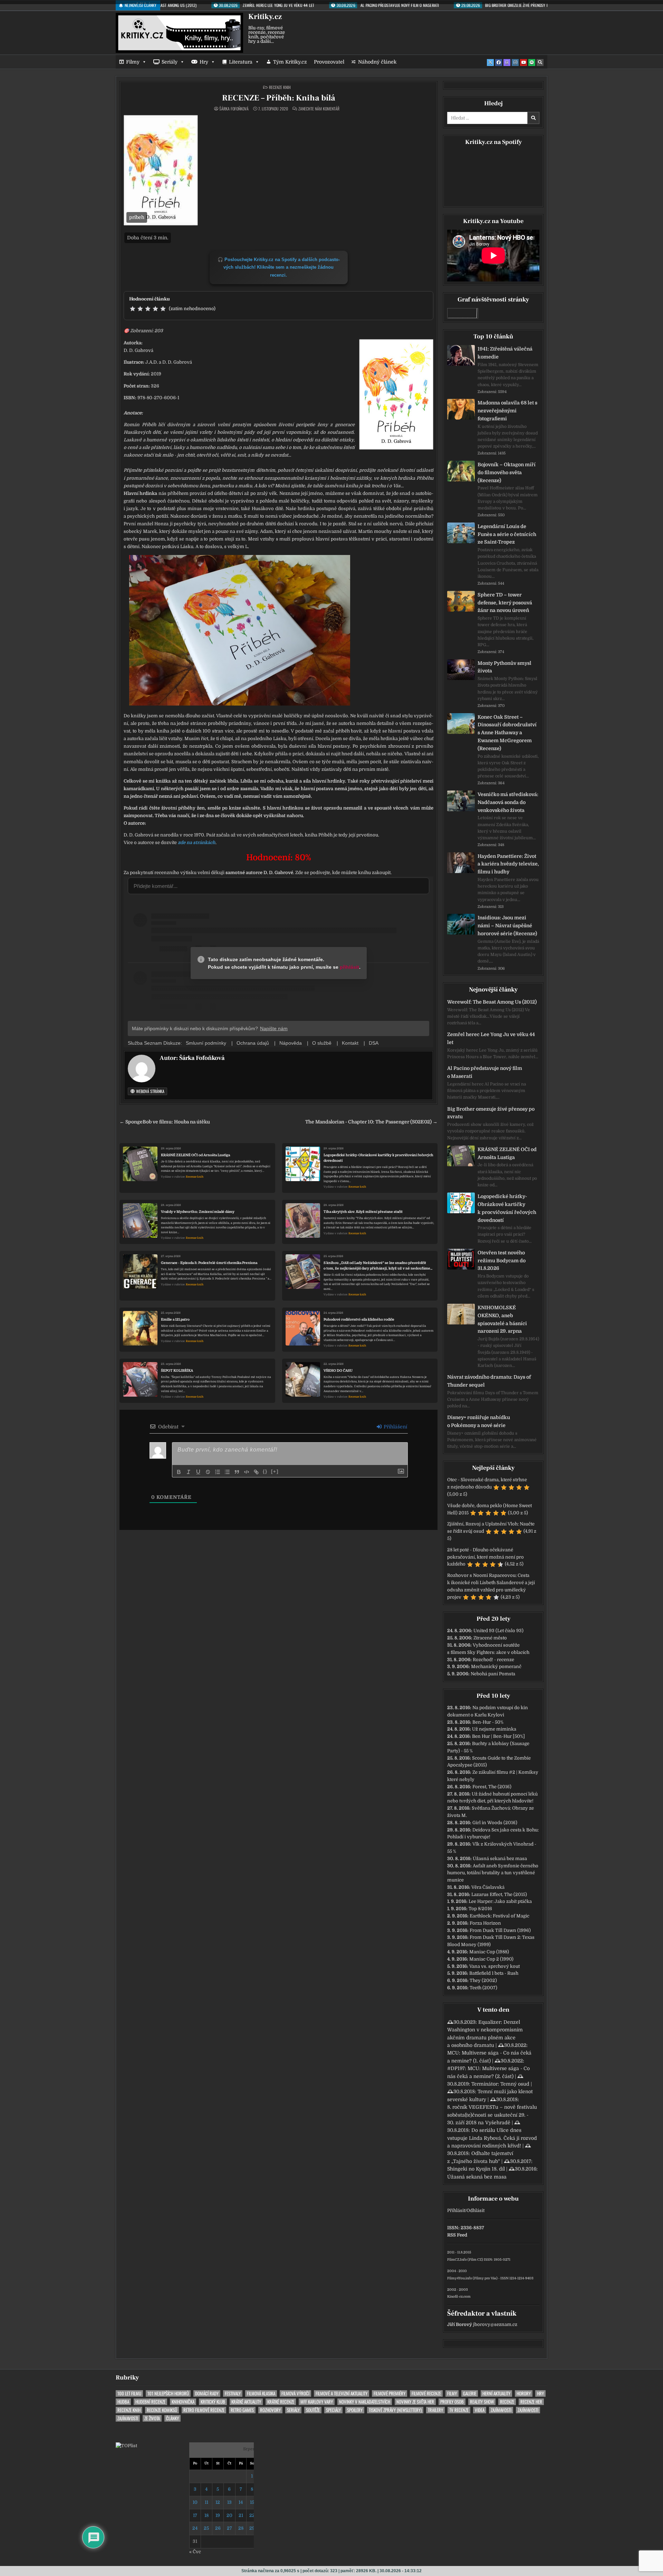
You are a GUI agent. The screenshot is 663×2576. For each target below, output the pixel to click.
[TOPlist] (126, 2446)
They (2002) (483, 1980)
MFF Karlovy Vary (317, 2402)
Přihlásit (456, 2210)
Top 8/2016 (480, 1909)
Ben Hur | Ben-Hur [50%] (498, 1736)
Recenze (507, 2402)
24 (195, 2528)
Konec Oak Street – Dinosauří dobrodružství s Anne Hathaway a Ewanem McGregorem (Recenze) (507, 733)
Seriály (170, 62)
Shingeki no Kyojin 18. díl (476, 2169)
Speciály (333, 2410)
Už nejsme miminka (494, 1729)
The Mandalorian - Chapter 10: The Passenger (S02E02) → (371, 1122)
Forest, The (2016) (492, 1787)
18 (206, 2515)
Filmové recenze (426, 2393)
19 (218, 2515)
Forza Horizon (485, 1923)
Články (172, 2418)
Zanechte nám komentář (319, 109)
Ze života (152, 2418)
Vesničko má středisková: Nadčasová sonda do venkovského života (508, 802)
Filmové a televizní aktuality (342, 2393)
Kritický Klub (213, 2402)
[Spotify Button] (532, 63)
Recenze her (531, 2402)
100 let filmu (129, 2393)
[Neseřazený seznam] (227, 1472)
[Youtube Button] (523, 63)
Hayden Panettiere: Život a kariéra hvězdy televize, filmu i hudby (508, 864)
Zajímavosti (501, 2410)
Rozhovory (270, 2410)
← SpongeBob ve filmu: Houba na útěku (165, 1122)
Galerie (470, 2393)
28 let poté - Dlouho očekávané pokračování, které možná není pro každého (486, 1557)
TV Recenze (459, 2410)
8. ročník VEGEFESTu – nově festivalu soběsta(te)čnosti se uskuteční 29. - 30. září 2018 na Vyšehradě (492, 2115)
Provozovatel (329, 62)
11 (206, 2502)
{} (265, 1471)
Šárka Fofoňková (234, 109)
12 (218, 2502)
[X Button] (490, 63)
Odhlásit (475, 2210)
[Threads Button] (507, 63)
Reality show (482, 2402)
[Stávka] (208, 1472)
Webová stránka (150, 1091)
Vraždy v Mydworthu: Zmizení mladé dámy (198, 1212)
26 (218, 2528)
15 (252, 2502)
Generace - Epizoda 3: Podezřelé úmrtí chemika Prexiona (209, 1263)
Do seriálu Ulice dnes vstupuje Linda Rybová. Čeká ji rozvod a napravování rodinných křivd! (492, 2138)
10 (195, 2502)
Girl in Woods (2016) (495, 1823)
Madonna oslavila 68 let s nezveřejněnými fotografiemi (507, 411)
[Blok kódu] (247, 1472)
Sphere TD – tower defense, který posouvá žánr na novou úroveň (505, 603)
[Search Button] (540, 63)
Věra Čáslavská (488, 1887)
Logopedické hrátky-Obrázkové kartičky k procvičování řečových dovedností (378, 1158)
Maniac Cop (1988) (489, 1952)
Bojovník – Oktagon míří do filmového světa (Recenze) (507, 472)
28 (241, 2528)
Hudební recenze (150, 2402)
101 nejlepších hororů (168, 2393)
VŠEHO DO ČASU (338, 1371)
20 (229, 2515)
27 (229, 2528)
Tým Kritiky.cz (290, 62)
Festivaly (233, 2393)
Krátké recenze (281, 2402)
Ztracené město (490, 1638)
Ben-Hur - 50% (488, 1722)
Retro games (242, 2410)
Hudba (123, 2402)
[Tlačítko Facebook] (499, 63)
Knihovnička (183, 2402)
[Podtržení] (198, 1472)
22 (252, 2515)
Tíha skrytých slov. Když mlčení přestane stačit (363, 1212)
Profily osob (452, 2402)
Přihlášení (395, 1427)
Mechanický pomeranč (496, 1667)
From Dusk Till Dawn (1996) (500, 1930)
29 (252, 2528)
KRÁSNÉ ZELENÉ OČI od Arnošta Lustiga (195, 1155)
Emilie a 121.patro (175, 1319)
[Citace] (237, 1472)
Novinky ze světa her (415, 2402)
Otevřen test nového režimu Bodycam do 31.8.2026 (502, 1261)
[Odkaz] (256, 1472)
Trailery (435, 2410)
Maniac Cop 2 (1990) (491, 1959)
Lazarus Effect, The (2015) (499, 1894)
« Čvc (195, 2552)
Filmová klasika (261, 2393)
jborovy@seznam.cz (495, 2324)
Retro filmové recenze (204, 2410)
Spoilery (355, 2410)
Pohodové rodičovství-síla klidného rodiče (359, 1319)
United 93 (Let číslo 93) (498, 1631)
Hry (204, 62)
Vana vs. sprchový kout (494, 1966)
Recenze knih (280, 87)
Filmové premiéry (390, 2393)
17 (195, 2515)
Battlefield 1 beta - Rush (494, 1973)
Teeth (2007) (483, 1988)
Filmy (133, 62)
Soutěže (313, 2410)
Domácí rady (207, 2393)
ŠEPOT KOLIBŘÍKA (177, 1371)
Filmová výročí (295, 2393)
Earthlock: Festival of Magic (499, 1916)
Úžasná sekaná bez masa (500, 1859)
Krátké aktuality (246, 2402)
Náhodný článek (377, 62)
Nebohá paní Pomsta (493, 1674)
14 (241, 2502)
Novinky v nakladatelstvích (365, 2402)
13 (229, 2502)
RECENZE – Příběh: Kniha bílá (279, 98)
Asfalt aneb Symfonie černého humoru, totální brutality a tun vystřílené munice (493, 1873)
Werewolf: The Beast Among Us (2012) (492, 1002)
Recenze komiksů (162, 2410)
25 (206, 2528)
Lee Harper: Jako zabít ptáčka (500, 1901)
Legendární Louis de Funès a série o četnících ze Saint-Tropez (507, 534)
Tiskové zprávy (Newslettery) (395, 2410)
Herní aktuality (496, 2393)
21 (241, 2515)
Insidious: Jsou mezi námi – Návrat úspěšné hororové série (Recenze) (507, 926)
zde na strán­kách (197, 842)
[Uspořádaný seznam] (218, 1472)
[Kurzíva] (189, 1472)
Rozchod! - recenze (493, 1660)
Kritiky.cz (265, 17)
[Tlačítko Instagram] (515, 63)
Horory (524, 2393)
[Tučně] (179, 1472)
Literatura (241, 62)
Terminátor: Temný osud (500, 2084)
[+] (275, 1471)
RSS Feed (457, 2235)
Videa (480, 2410)
